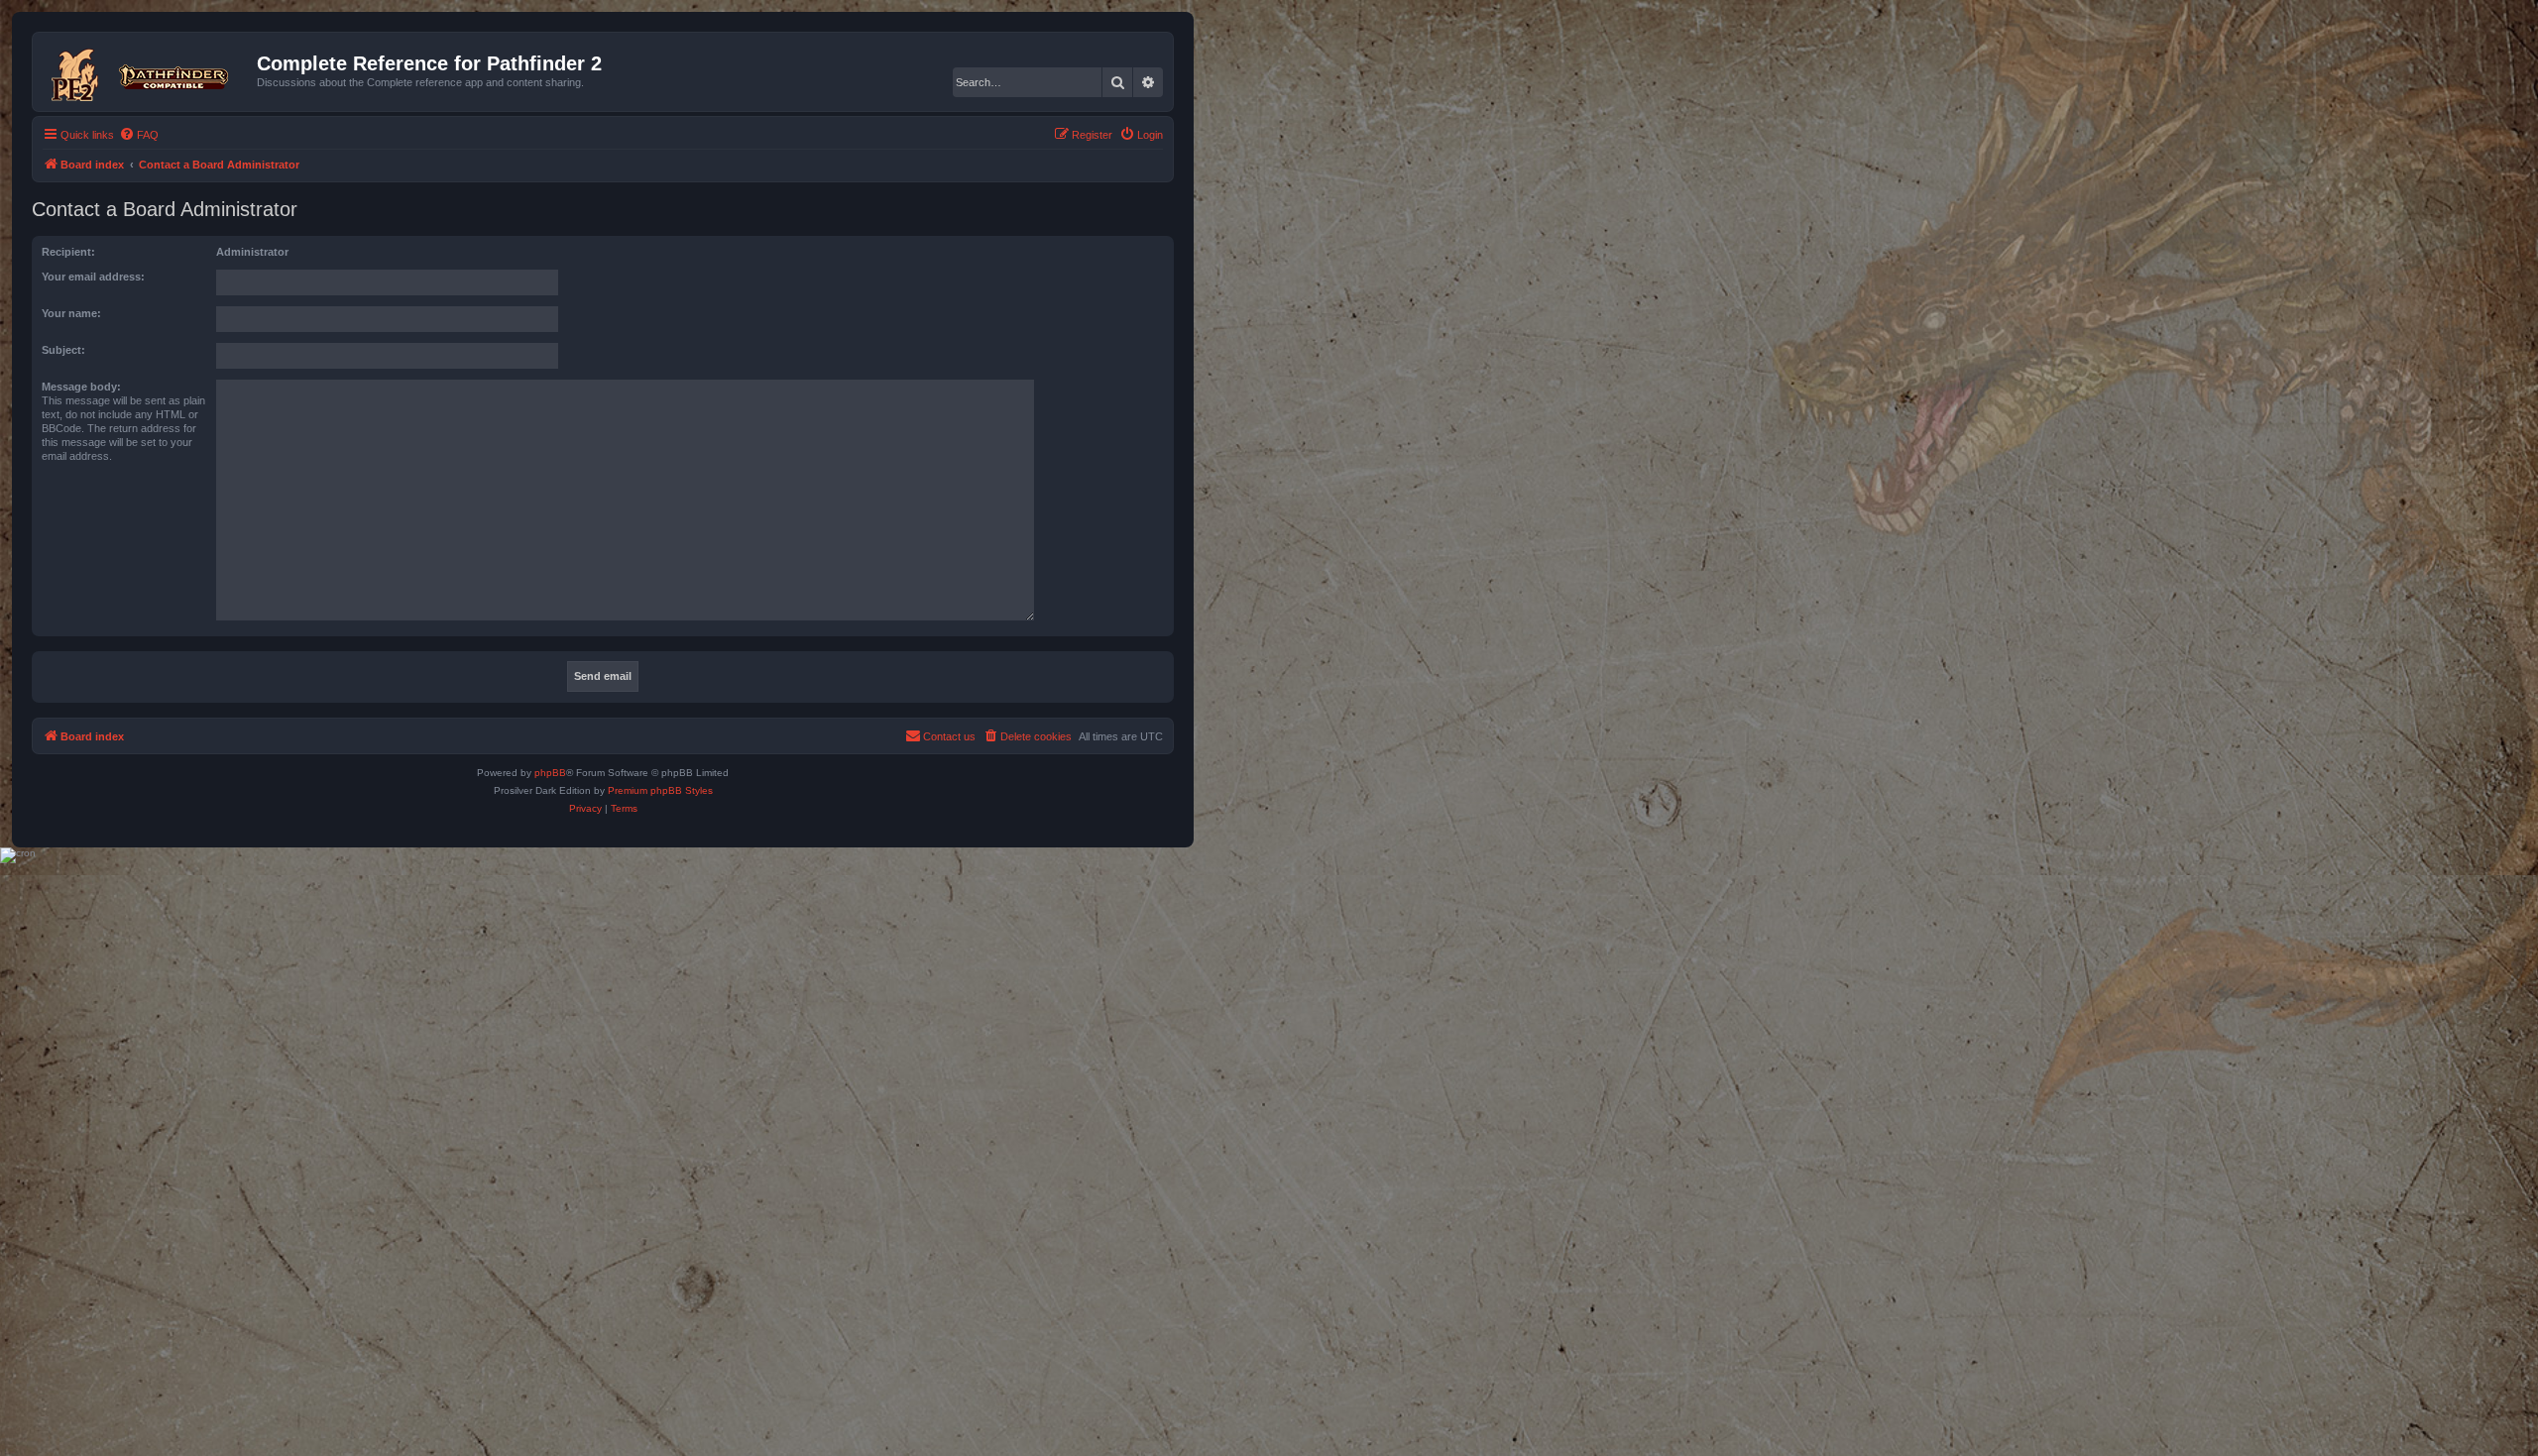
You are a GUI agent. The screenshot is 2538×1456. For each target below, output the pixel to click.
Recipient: (68, 252)
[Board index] (147, 71)
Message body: (81, 387)
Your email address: (93, 277)
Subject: (63, 350)
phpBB (550, 773)
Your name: (71, 313)
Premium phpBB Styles (660, 790)
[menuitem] (139, 135)
